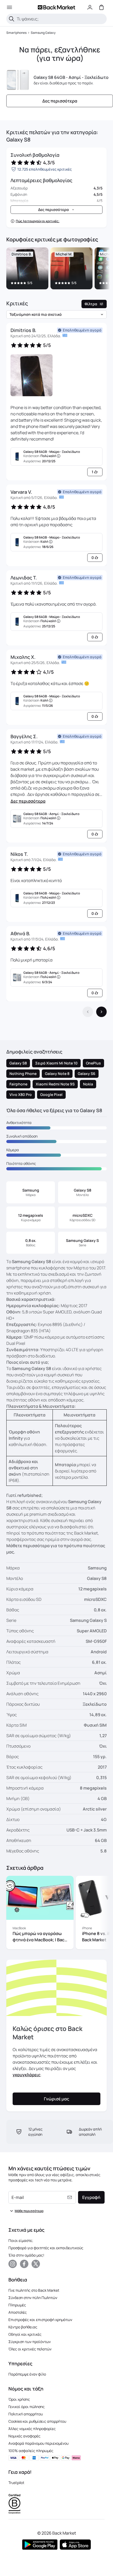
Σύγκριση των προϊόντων (30, 2342)
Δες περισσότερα (28, 801)
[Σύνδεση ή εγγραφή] (90, 7)
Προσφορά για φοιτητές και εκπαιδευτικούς (46, 2248)
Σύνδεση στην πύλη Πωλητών (33, 2298)
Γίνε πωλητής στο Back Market (34, 2290)
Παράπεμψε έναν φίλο (27, 2374)
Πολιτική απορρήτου (26, 2414)
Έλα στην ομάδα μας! (26, 2255)
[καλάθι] (101, 7)
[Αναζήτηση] (12, 19)
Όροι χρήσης (19, 2399)
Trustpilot (16, 2483)
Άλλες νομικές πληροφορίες (32, 2429)
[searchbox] (61, 19)
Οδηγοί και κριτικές (25, 2334)
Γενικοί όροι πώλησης (27, 2407)
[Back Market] (56, 7)
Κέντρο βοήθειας (23, 2327)
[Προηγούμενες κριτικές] (88, 1012)
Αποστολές (18, 2312)
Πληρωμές (17, 2305)
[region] (56, 269)
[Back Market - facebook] (24, 2264)
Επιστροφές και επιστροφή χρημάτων (40, 2320)
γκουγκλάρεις (27, 2075)
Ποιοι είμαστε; (21, 2240)
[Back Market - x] (36, 2264)
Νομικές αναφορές (24, 2436)
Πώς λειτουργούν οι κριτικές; (38, 221)
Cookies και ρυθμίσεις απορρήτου (37, 2421)
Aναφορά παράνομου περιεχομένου (38, 2443)
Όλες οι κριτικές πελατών (30, 2349)
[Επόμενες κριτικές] (101, 1012)
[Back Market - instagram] (13, 2264)
